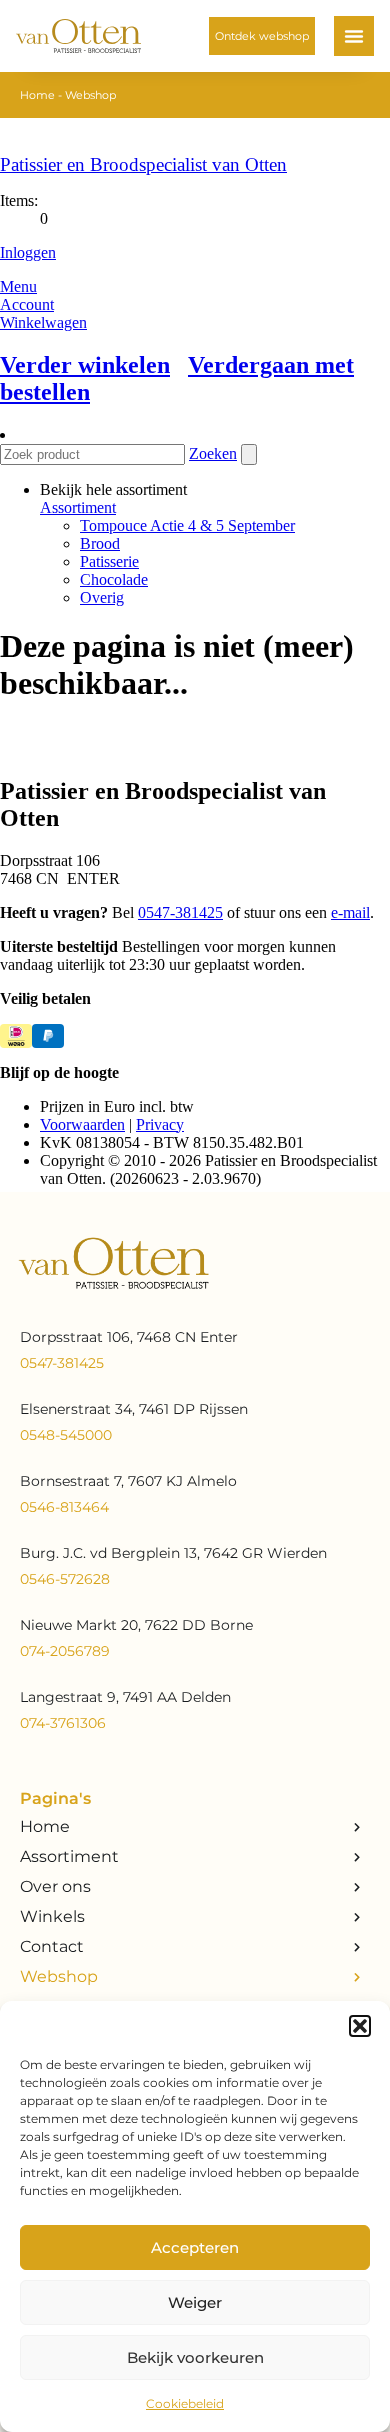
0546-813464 (64, 1507)
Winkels (52, 1916)
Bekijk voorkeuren (195, 2357)
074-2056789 (65, 1651)
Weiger (195, 2302)
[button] (360, 2026)
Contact (52, 1946)
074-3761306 (63, 1723)
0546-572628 (65, 1579)
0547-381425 (62, 1363)
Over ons (55, 1886)
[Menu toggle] (354, 36)
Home (37, 95)
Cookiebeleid (185, 2403)
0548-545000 (66, 1435)
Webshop (59, 1976)
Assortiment (69, 1856)
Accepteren (195, 2247)
